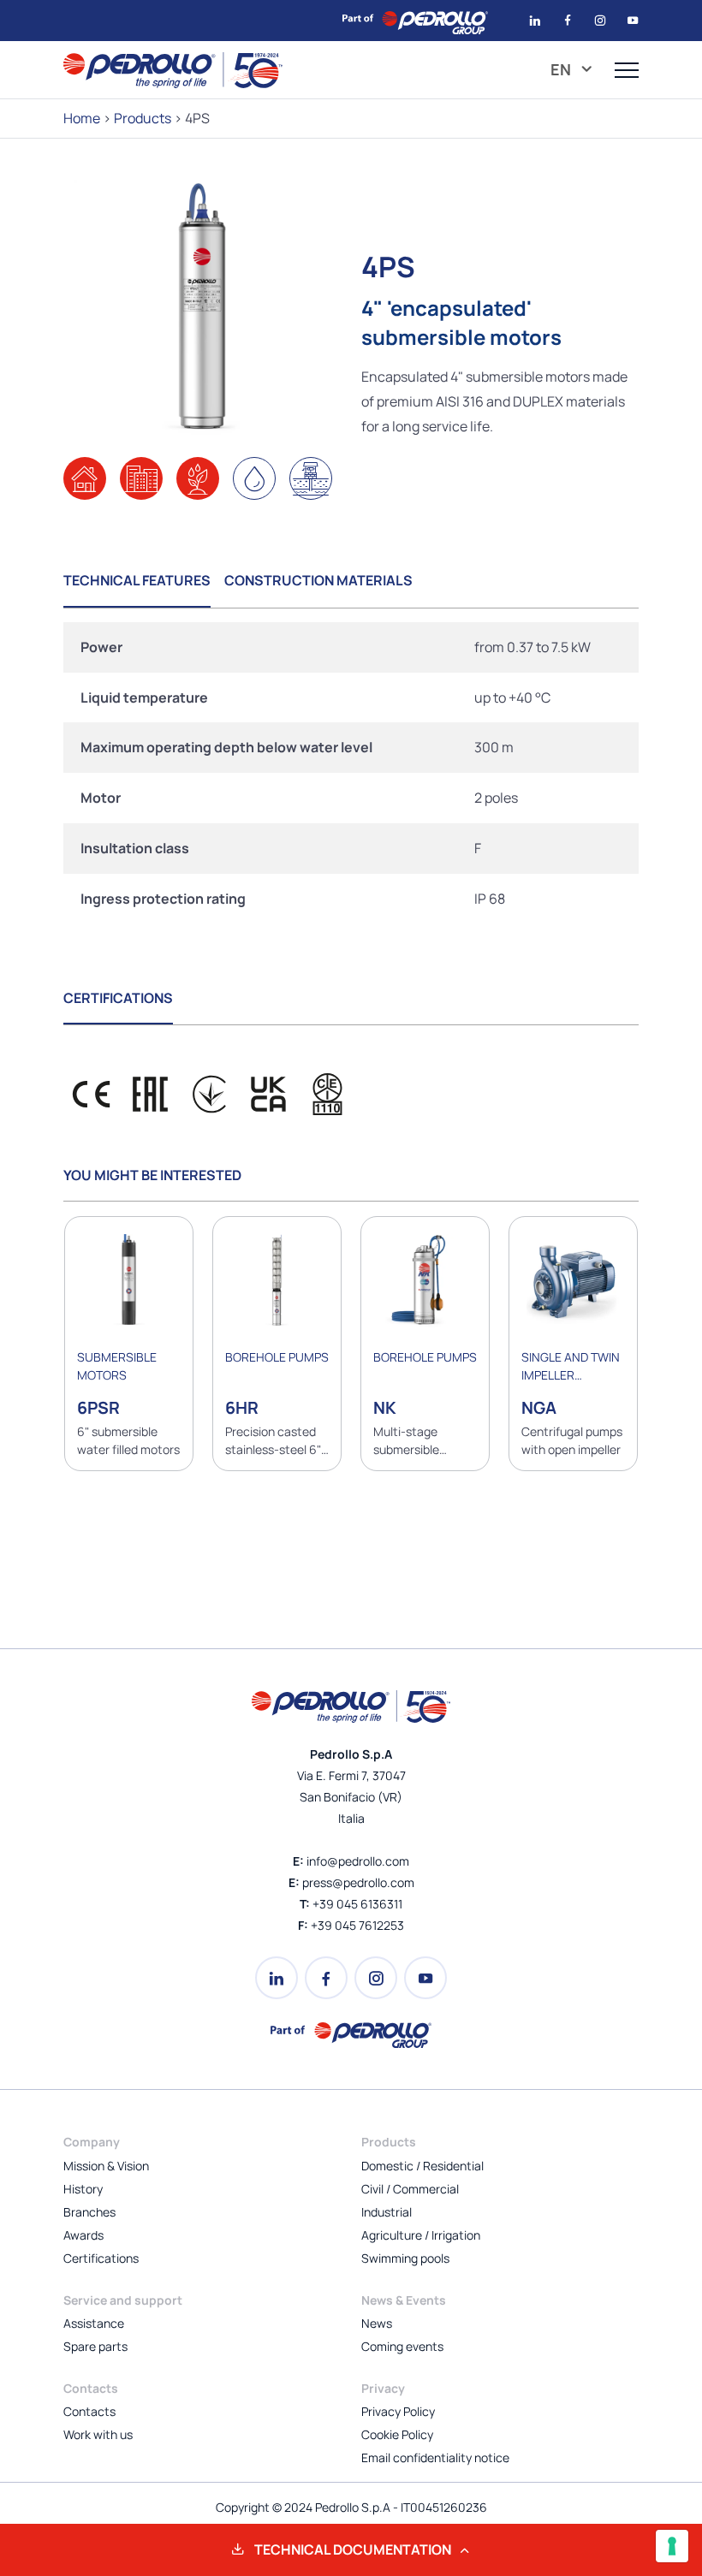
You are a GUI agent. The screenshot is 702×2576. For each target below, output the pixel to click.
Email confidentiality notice (435, 2457)
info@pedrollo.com (358, 1861)
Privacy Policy (398, 2411)
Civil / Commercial (410, 2189)
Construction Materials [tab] (318, 580)
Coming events (402, 2346)
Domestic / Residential (422, 2166)
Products (143, 118)
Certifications (101, 2258)
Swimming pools (405, 2258)
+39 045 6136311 (357, 1904)
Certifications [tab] (118, 998)
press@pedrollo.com (358, 1882)
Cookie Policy (397, 2434)
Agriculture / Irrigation (421, 2235)
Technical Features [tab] (137, 580)
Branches (89, 2212)
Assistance (94, 2323)
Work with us (98, 2434)
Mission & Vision (106, 2166)
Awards (83, 2235)
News (377, 2323)
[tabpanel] (351, 773)
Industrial (387, 2212)
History (83, 2189)
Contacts (89, 2411)
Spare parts (95, 2346)
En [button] (562, 69)
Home (82, 118)
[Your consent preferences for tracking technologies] (672, 2546)
